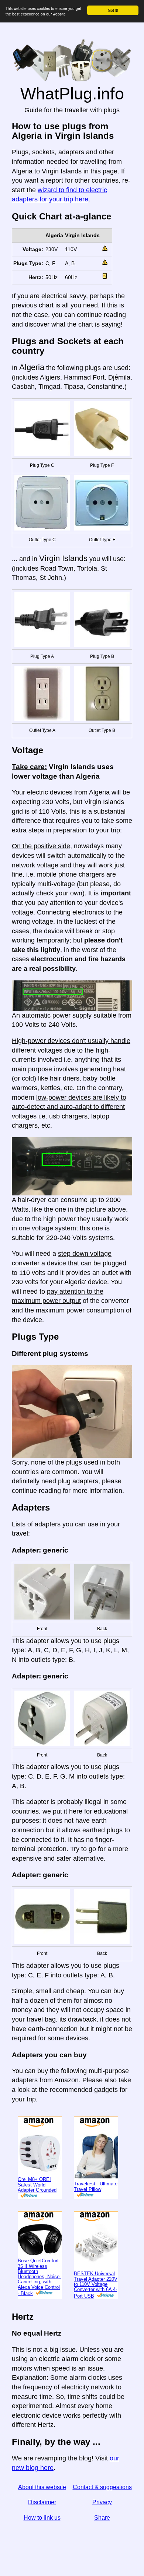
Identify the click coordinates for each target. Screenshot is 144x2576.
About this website (42, 2487)
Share (102, 2518)
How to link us (42, 2518)
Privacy (102, 2502)
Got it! (113, 10)
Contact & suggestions (102, 2487)
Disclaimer (42, 2502)
